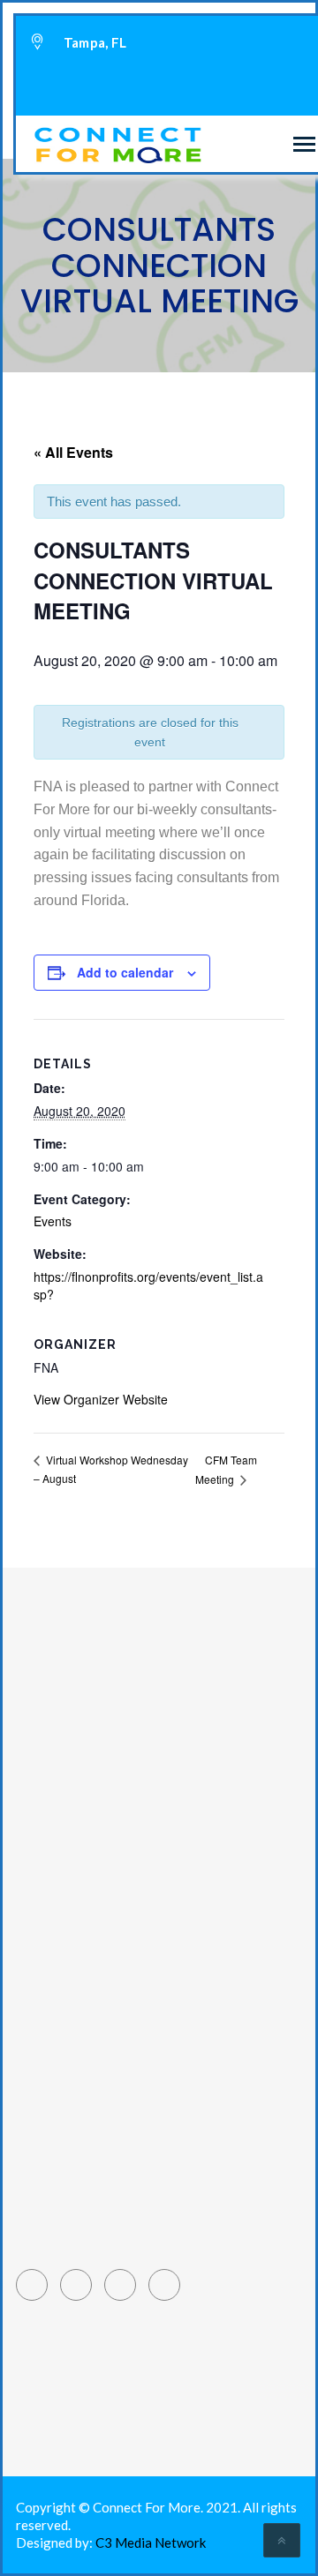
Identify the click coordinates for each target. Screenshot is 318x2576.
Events (53, 1221)
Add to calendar (125, 972)
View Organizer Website (101, 1399)
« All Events (73, 452)
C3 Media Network (151, 2542)
